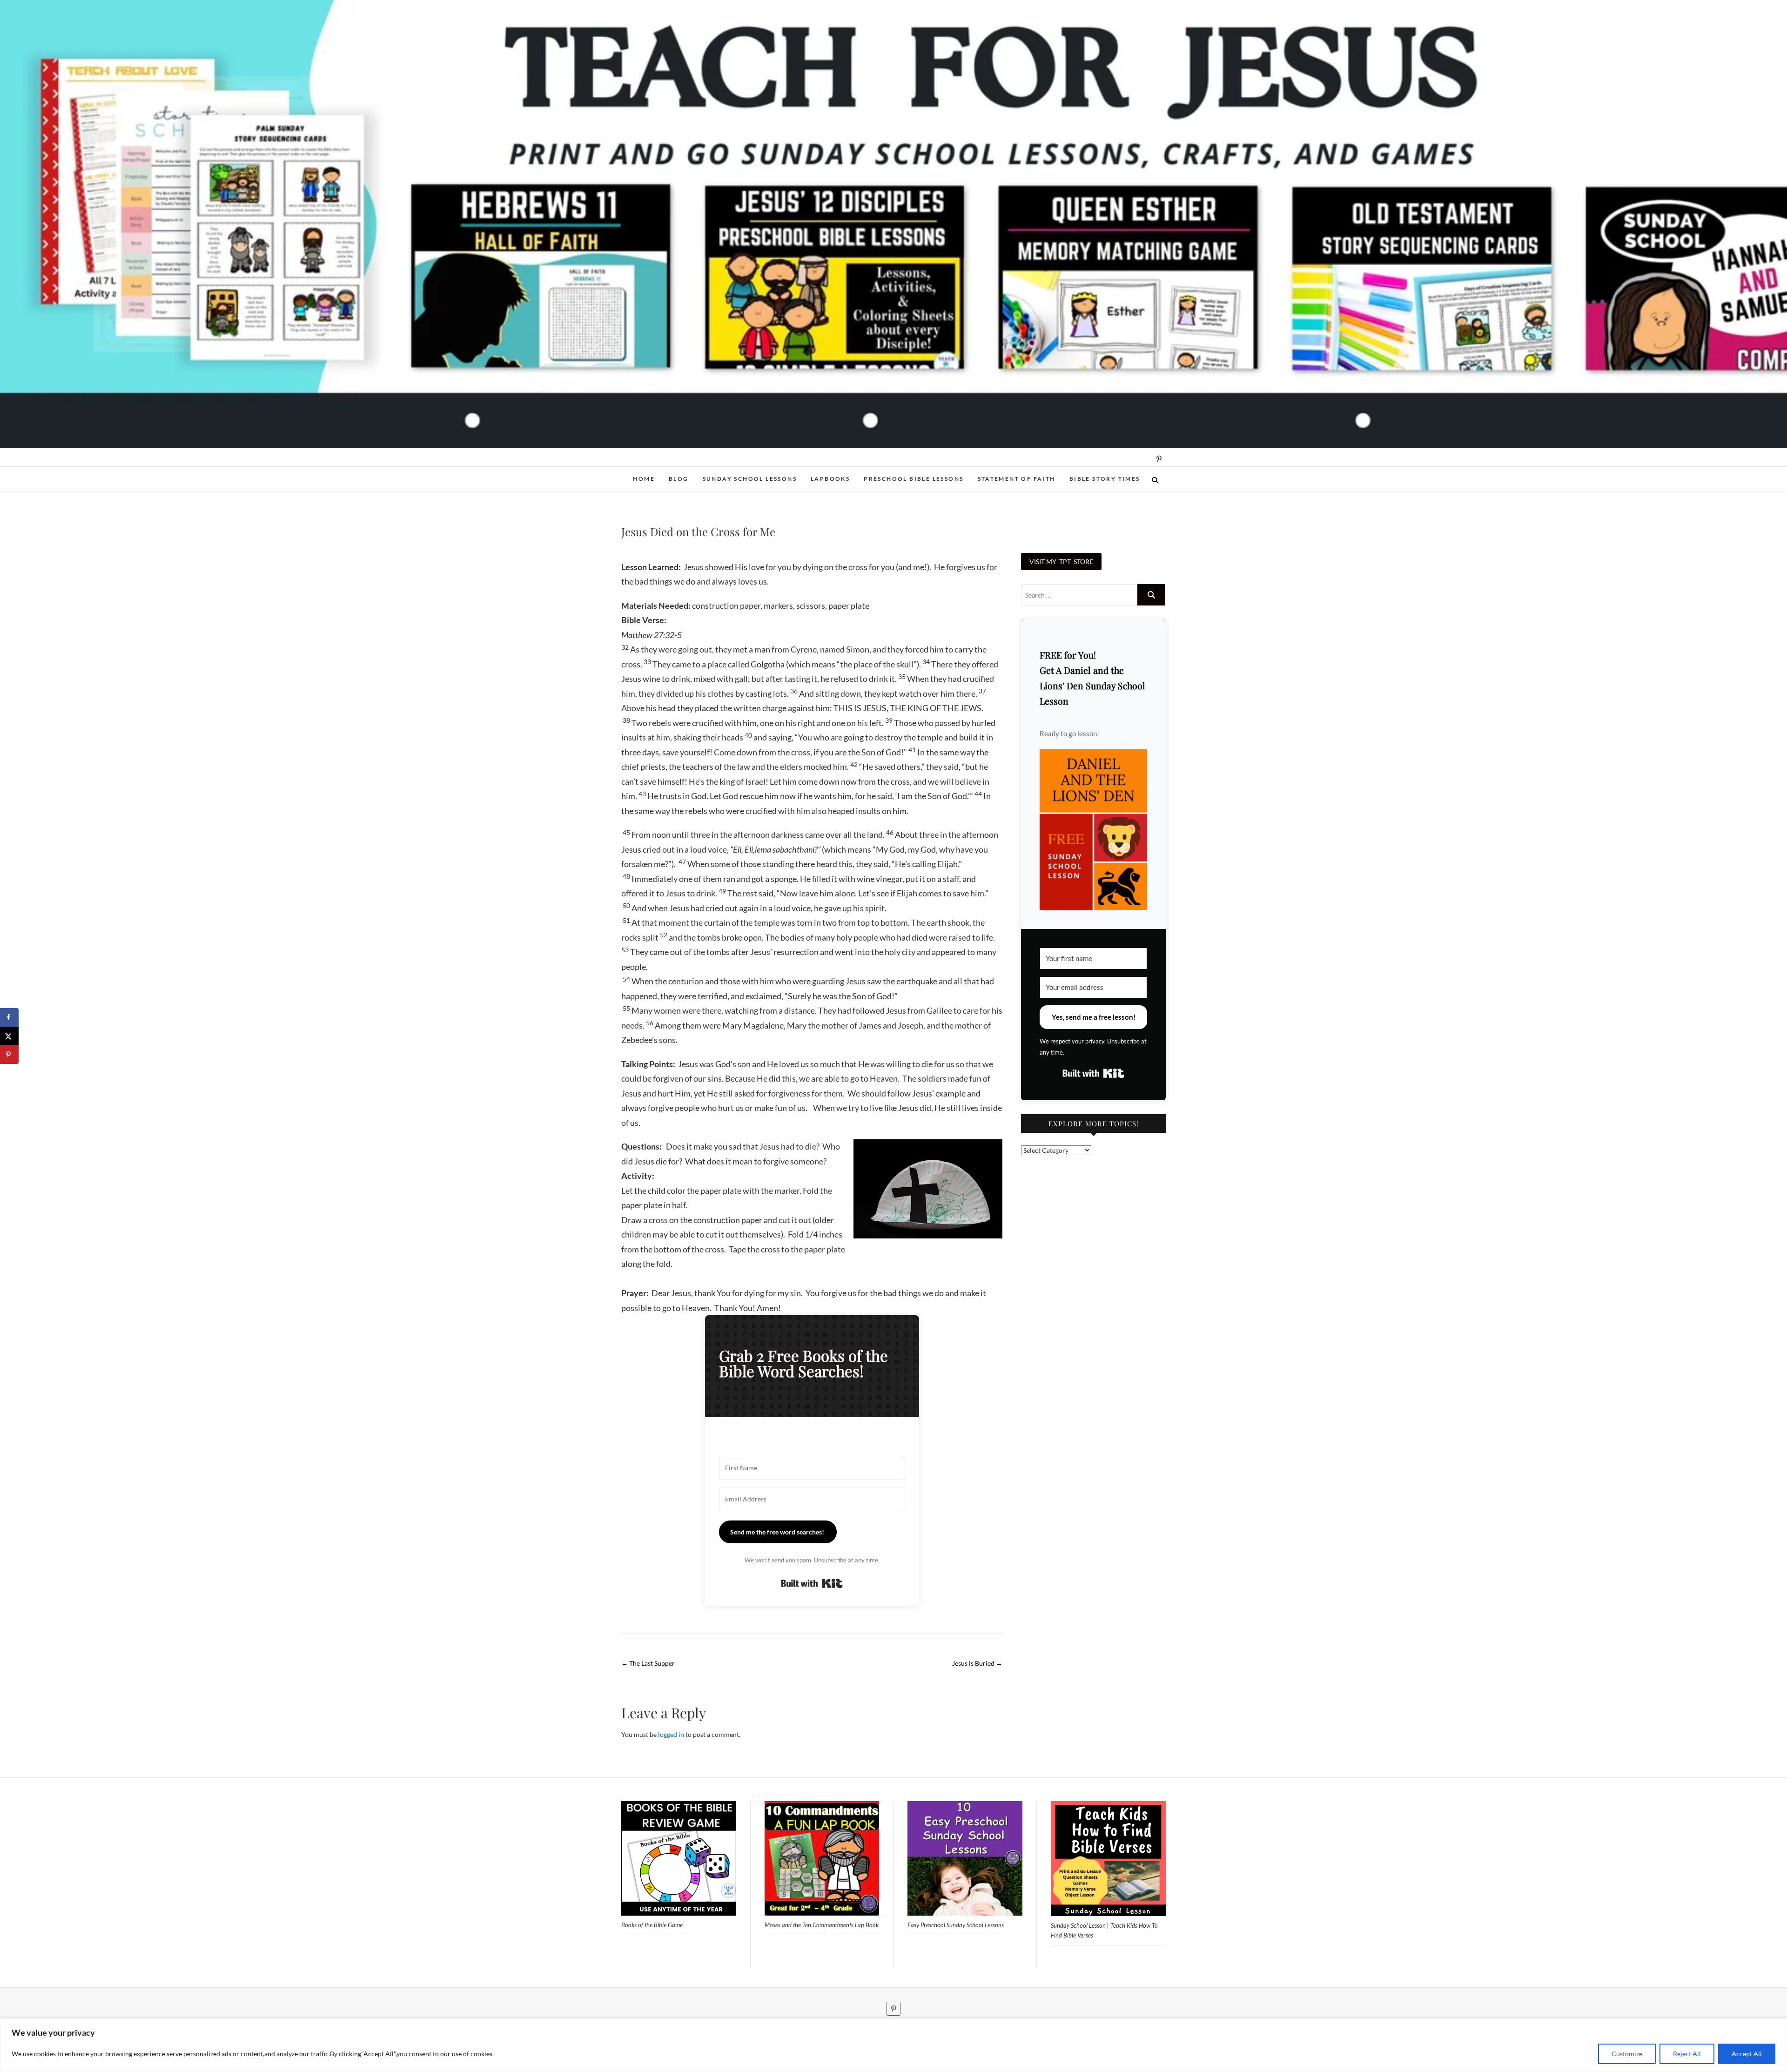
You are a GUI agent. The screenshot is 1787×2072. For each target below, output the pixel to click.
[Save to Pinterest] (9, 1055)
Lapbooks (830, 479)
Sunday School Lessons (750, 479)
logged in (671, 1734)
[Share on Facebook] (9, 1017)
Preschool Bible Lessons (914, 479)
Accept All (1747, 2054)
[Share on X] (9, 1036)
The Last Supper (648, 1663)
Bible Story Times (1105, 479)
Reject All (1687, 2054)
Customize (1627, 2054)
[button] (1093, 830)
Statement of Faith (1017, 479)
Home (644, 479)
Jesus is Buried (977, 1663)
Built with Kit (812, 1583)
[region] (893, 2045)
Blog (679, 479)
